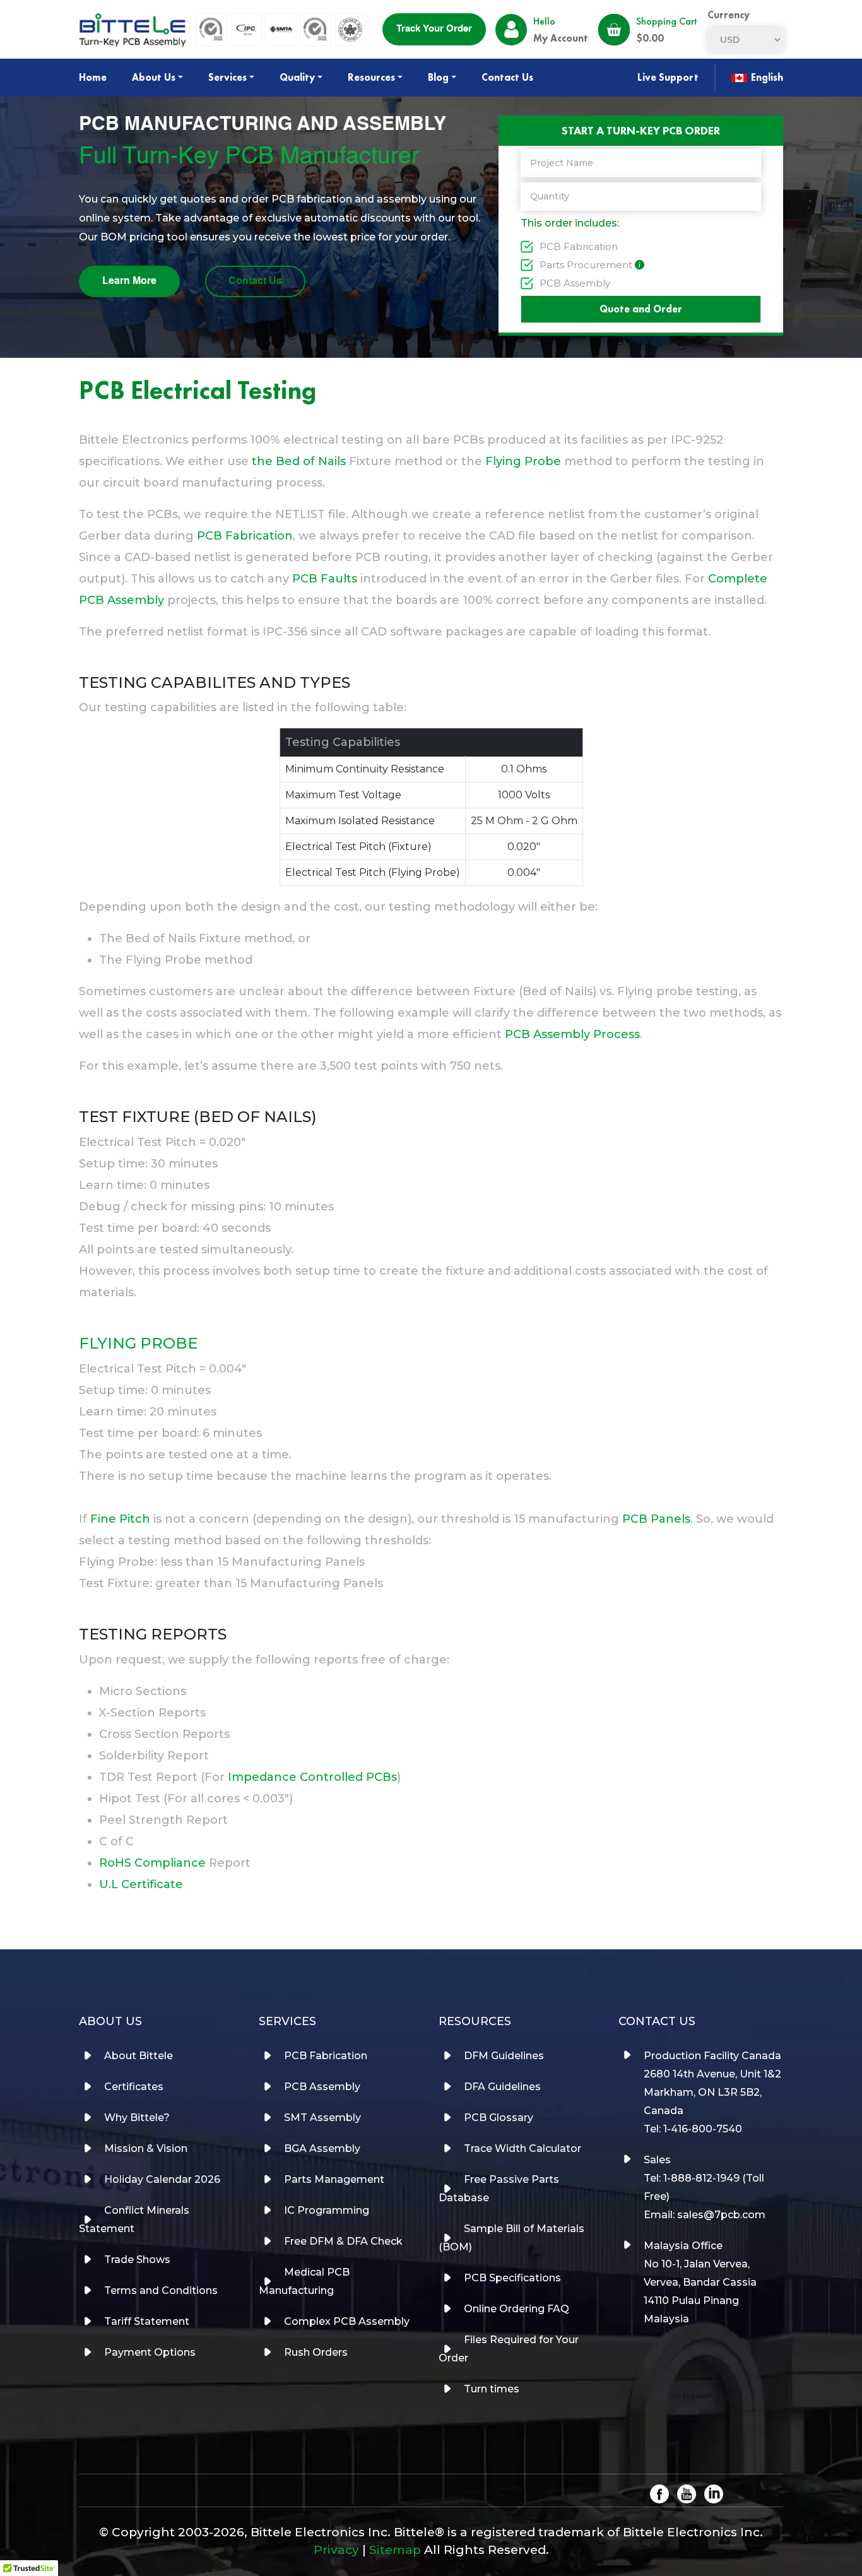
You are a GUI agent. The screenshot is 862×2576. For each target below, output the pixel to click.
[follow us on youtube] (687, 2493)
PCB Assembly (575, 283)
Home (93, 77)
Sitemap (395, 2550)
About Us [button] (154, 77)
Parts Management (334, 2179)
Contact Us (507, 77)
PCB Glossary (499, 2118)
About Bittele (139, 2056)
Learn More (129, 281)
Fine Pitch (120, 1519)
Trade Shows (137, 2260)
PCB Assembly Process (572, 1034)
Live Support (668, 77)
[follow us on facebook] (659, 2493)
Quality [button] (297, 77)
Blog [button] (438, 77)
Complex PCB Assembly (347, 2321)
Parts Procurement (586, 265)
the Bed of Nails (299, 461)
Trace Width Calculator (523, 2148)
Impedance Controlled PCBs (312, 1777)
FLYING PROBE (138, 1343)
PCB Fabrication (579, 246)
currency (729, 15)
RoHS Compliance (152, 1863)
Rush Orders (316, 2352)
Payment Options (150, 2352)
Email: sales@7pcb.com (705, 2215)
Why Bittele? (137, 2118)
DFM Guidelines (504, 2056)
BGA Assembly (322, 2148)
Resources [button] (371, 77)
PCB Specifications (512, 2278)
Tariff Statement (147, 2321)
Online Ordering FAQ (517, 2309)
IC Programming (327, 2210)
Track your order (434, 29)
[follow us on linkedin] (714, 2493)
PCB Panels (656, 1519)
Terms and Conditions (161, 2290)
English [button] (766, 77)
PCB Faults (325, 579)
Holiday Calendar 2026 (162, 2179)
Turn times (492, 2389)
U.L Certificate (141, 1884)
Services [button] (227, 77)
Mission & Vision (146, 2148)
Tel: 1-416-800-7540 (693, 2129)
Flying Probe (523, 461)
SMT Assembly (322, 2118)
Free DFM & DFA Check (343, 2241)
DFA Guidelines (502, 2087)
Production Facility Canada (712, 2056)
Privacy (336, 2550)
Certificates (134, 2087)
